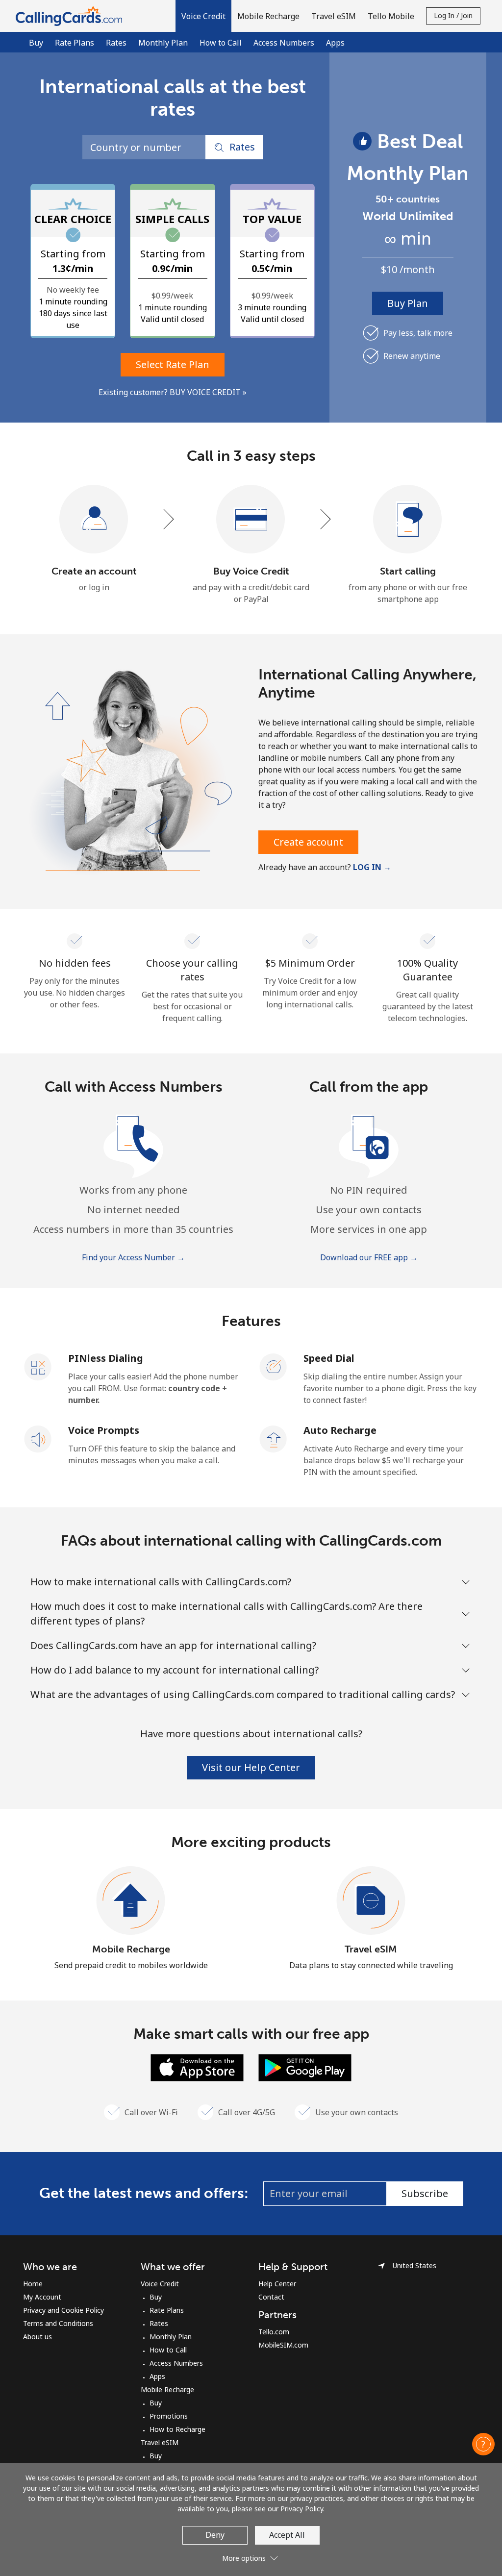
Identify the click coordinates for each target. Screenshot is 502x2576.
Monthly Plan (163, 43)
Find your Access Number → (133, 1257)
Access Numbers (284, 43)
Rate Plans (75, 43)
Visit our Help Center (251, 1767)
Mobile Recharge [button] (268, 16)
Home (33, 2284)
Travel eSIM (371, 1949)
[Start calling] (408, 520)
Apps (335, 43)
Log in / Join (453, 15)
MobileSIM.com (283, 2345)
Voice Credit (160, 2284)
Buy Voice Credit (251, 571)
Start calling (408, 571)
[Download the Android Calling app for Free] (305, 2067)
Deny (215, 2535)
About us (38, 2337)
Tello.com (274, 2332)
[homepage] (71, 16)
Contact (271, 2297)
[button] (203, 16)
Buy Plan (408, 303)
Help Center (277, 2284)
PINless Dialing (106, 1358)
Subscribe (425, 2193)
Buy (36, 43)
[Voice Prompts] (38, 1438)
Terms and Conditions (58, 2323)
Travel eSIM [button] (334, 16)
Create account (308, 842)
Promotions (169, 2416)
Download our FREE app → (369, 1257)
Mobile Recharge (131, 1949)
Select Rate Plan (173, 364)
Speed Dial (329, 1358)
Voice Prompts (104, 1430)
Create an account (94, 571)
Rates (116, 43)
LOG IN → (372, 867)
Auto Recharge (340, 1430)
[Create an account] (94, 520)
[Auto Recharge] (274, 1438)
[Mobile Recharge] (131, 1901)
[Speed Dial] (274, 1366)
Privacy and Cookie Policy (63, 2310)
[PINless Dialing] (38, 1366)
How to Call (221, 43)
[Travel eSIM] (371, 1901)
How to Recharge (177, 2429)
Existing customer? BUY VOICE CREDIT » (173, 392)
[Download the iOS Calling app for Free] (197, 2067)
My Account (42, 2297)
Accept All (287, 2535)
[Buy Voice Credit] (251, 520)
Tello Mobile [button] (391, 16)
